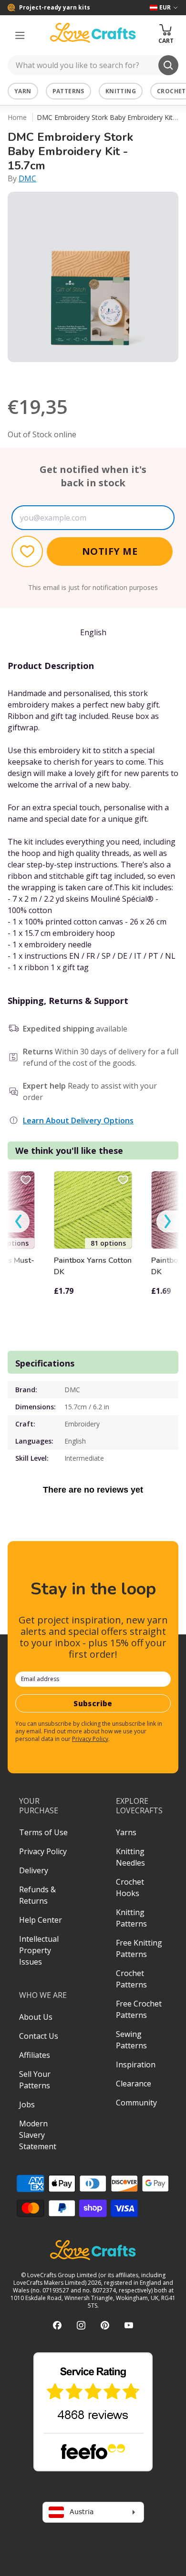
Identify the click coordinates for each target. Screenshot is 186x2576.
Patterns (68, 91)
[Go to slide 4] (106, 374)
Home (17, 117)
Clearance (134, 2084)
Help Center (41, 1920)
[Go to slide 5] (120, 374)
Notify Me (110, 551)
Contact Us (39, 2036)
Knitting (121, 91)
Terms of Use (43, 1832)
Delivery (34, 1870)
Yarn (23, 91)
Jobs (27, 2104)
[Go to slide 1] (66, 374)
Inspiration (136, 2065)
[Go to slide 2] (80, 374)
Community (136, 2103)
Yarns (126, 1832)
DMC (27, 178)
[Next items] (167, 1222)
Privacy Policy (90, 1739)
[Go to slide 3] (93, 374)
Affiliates (35, 2055)
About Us (36, 2017)
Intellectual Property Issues (39, 1950)
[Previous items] (19, 1222)
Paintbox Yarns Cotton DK (93, 1266)
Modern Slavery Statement (38, 2135)
